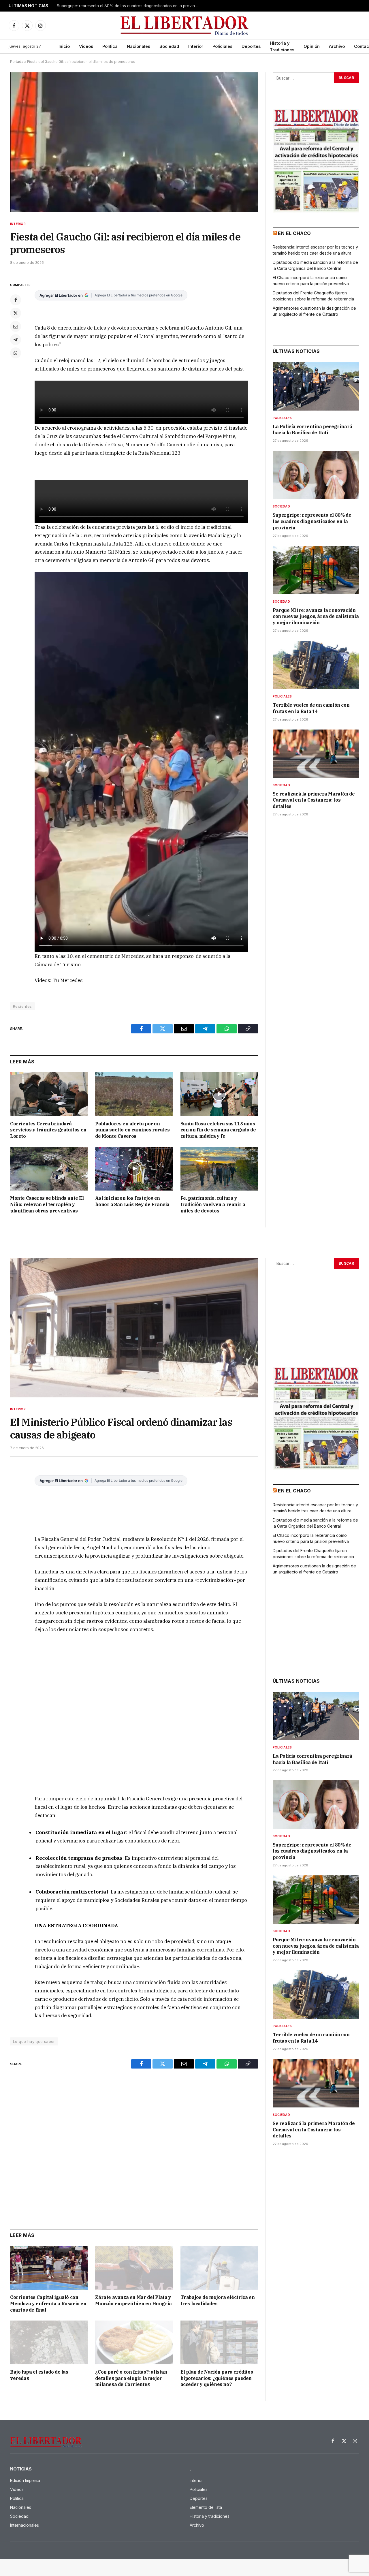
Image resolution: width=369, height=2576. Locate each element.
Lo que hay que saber (34, 2041)
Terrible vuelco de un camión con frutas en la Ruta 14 (311, 708)
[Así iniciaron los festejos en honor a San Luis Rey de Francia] (134, 1169)
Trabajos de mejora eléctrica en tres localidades (218, 2300)
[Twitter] (16, 313)
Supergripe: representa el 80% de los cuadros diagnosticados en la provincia (129, 6)
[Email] (16, 326)
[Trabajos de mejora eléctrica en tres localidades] (219, 2268)
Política (110, 46)
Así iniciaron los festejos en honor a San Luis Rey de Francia (132, 1201)
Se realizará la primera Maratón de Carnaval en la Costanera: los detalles (314, 800)
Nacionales (139, 46)
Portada (17, 62)
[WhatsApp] (16, 353)
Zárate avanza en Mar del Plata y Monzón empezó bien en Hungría (133, 2300)
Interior (196, 46)
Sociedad (169, 46)
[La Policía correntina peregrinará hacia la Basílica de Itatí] (316, 386)
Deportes (251, 46)
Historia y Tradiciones (282, 46)
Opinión (312, 46)
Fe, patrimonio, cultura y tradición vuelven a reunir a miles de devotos (213, 1204)
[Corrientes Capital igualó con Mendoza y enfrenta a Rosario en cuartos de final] (49, 2268)
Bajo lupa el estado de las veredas (39, 2375)
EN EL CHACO (294, 233)
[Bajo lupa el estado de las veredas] (49, 2342)
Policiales (222, 46)
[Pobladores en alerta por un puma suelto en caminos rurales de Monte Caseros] (134, 1094)
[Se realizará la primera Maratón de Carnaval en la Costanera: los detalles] (316, 754)
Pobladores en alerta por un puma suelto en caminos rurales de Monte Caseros (132, 1130)
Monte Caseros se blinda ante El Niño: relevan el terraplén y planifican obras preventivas (47, 1204)
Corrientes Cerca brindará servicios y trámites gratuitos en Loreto (48, 1130)
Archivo (337, 46)
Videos (86, 46)
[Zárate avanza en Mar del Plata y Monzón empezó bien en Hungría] (134, 2268)
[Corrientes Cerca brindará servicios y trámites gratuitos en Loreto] (49, 1094)
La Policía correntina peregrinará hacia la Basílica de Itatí (312, 430)
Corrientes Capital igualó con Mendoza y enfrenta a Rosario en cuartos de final (48, 2304)
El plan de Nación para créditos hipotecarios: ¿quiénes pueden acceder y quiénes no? (217, 2378)
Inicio (64, 46)
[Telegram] (16, 340)
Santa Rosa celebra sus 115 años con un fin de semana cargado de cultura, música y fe (218, 1130)
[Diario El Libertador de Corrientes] (185, 26)
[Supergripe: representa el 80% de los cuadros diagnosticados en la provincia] (316, 475)
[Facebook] (16, 300)
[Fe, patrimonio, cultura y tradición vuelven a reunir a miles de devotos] (219, 1169)
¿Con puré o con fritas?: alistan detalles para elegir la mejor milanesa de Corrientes (131, 2378)
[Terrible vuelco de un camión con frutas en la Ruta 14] (316, 665)
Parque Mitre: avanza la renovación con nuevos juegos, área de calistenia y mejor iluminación (316, 616)
